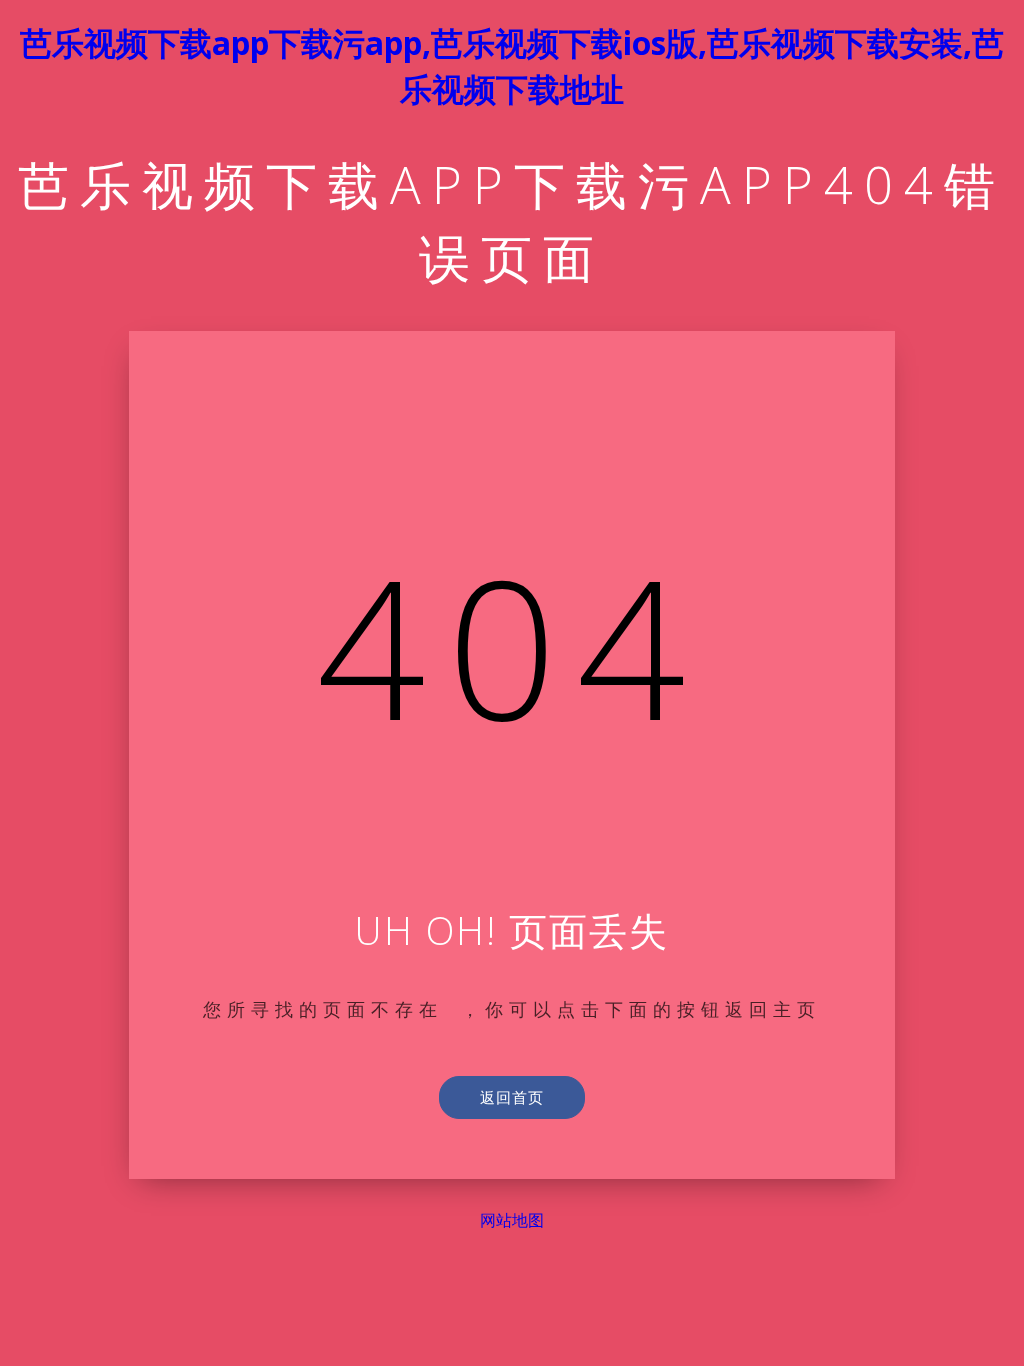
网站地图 (512, 1220)
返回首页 (512, 1097)
